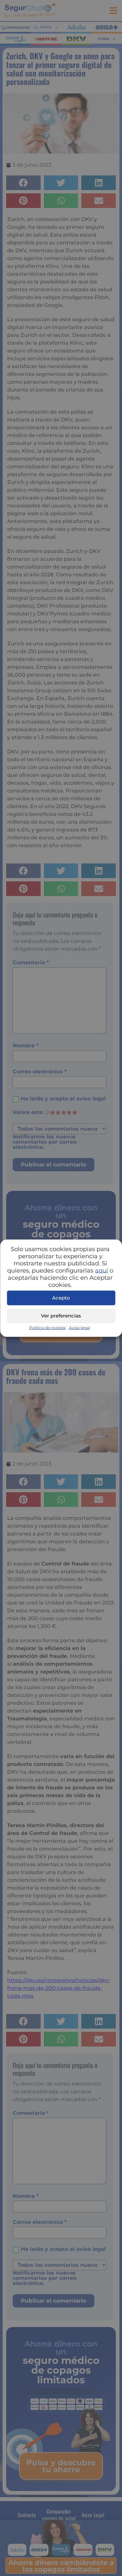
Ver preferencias (61, 1316)
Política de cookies (47, 1327)
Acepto (61, 1298)
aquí (102, 1270)
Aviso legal (79, 1327)
